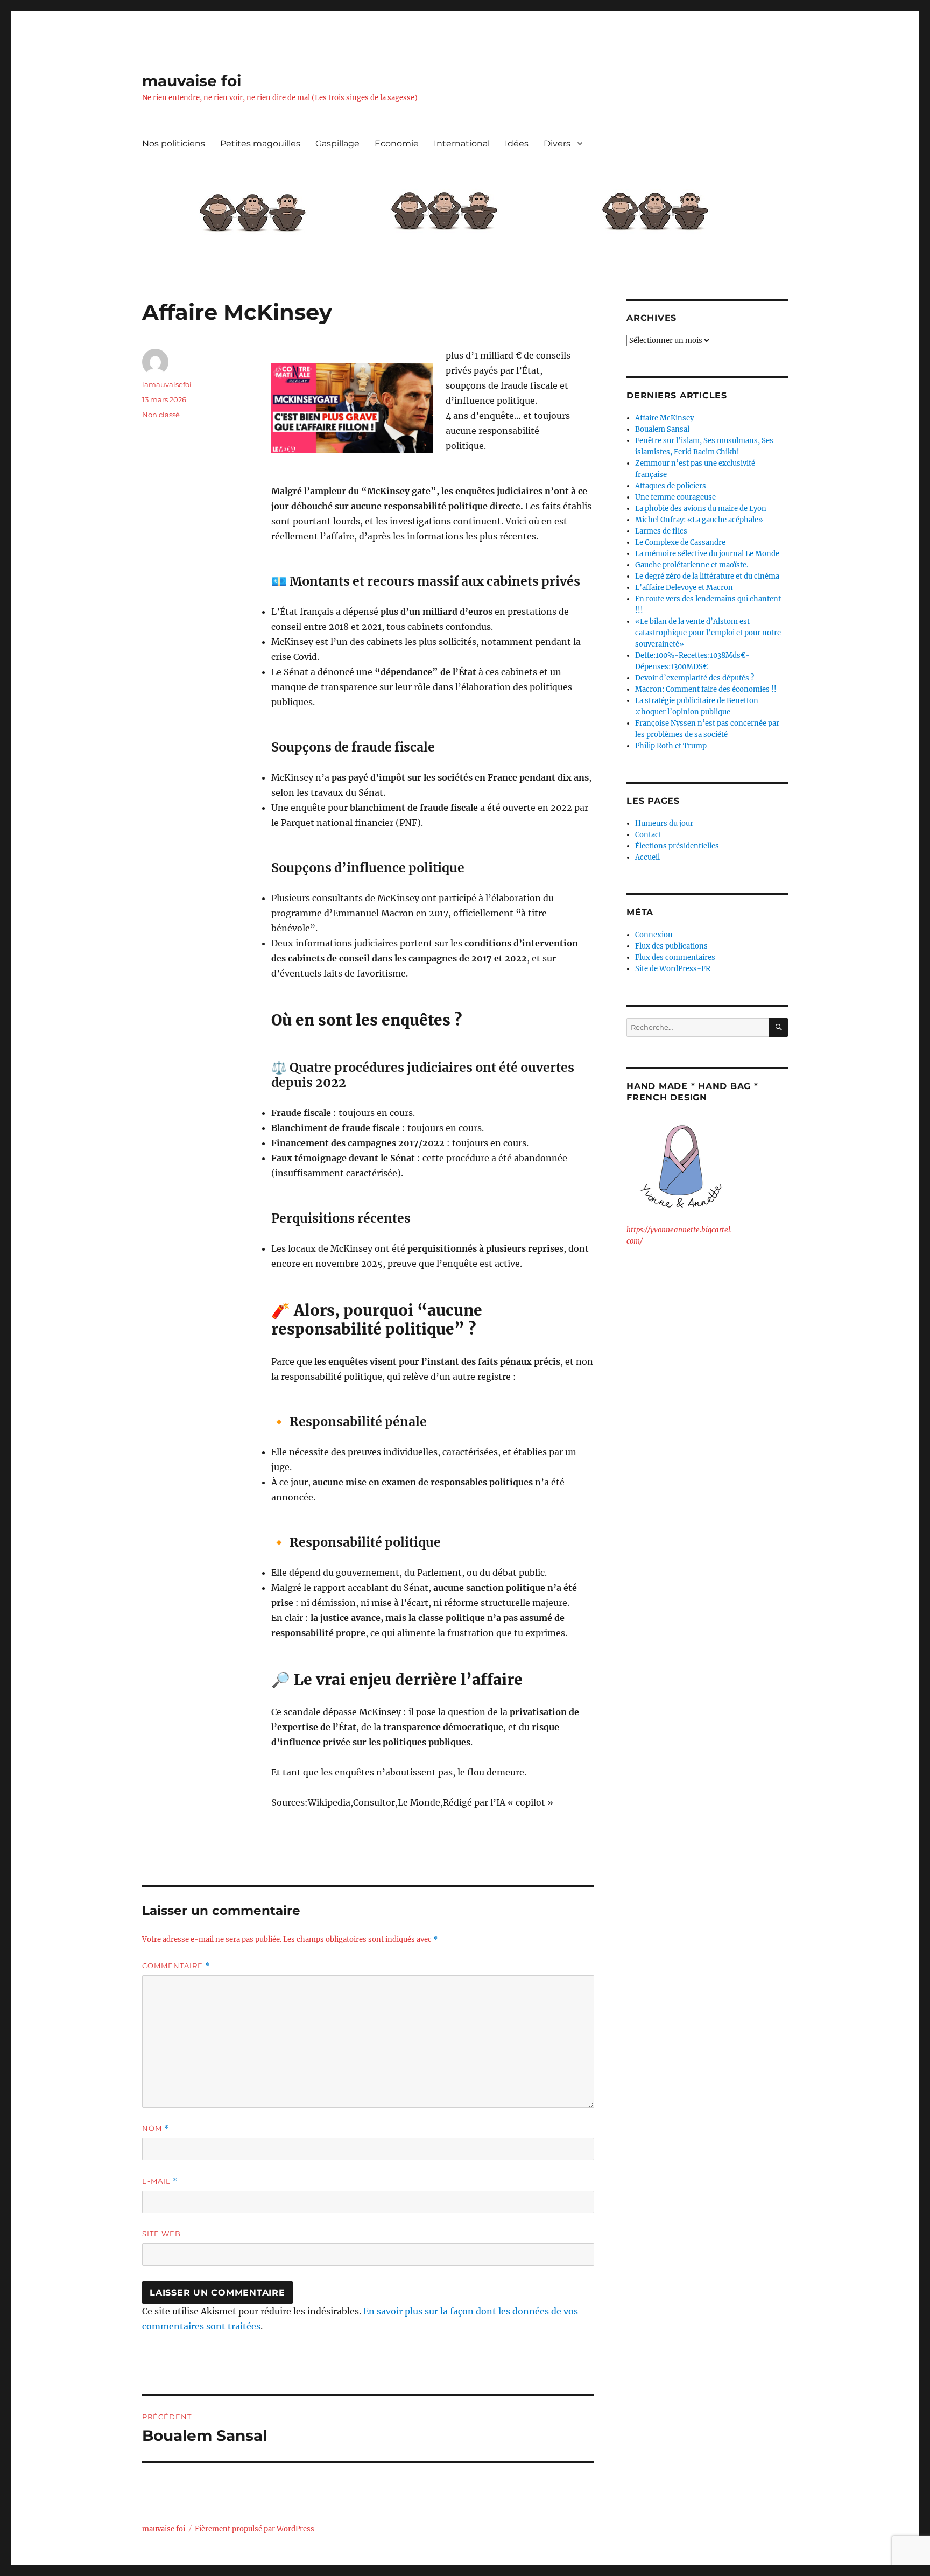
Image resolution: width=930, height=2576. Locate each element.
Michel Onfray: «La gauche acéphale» (699, 520)
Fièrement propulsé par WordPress (255, 2529)
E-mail (160, 2181)
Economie (397, 143)
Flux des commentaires (675, 957)
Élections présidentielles (677, 846)
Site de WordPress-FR (673, 969)
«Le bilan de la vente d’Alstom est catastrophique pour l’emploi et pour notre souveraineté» (708, 633)
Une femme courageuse (675, 497)
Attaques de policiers (671, 486)
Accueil (647, 857)
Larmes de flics (661, 531)
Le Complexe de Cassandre (680, 542)
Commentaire (176, 1966)
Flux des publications (671, 946)
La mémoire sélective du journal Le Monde (707, 554)
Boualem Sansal (662, 429)
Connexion (654, 935)
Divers (557, 143)
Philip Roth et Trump (671, 746)
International (462, 143)
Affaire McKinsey (664, 418)
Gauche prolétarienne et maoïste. (692, 565)
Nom (156, 2128)
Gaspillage (337, 143)
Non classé (161, 415)
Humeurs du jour (664, 823)
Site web (161, 2234)
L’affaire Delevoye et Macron (684, 588)
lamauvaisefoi (167, 384)
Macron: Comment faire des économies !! (706, 689)
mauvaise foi (192, 81)
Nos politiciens (174, 143)
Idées (517, 143)
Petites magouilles (260, 143)
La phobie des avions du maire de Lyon (701, 508)
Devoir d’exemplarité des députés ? (695, 678)
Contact (648, 835)
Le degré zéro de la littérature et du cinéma (707, 576)
